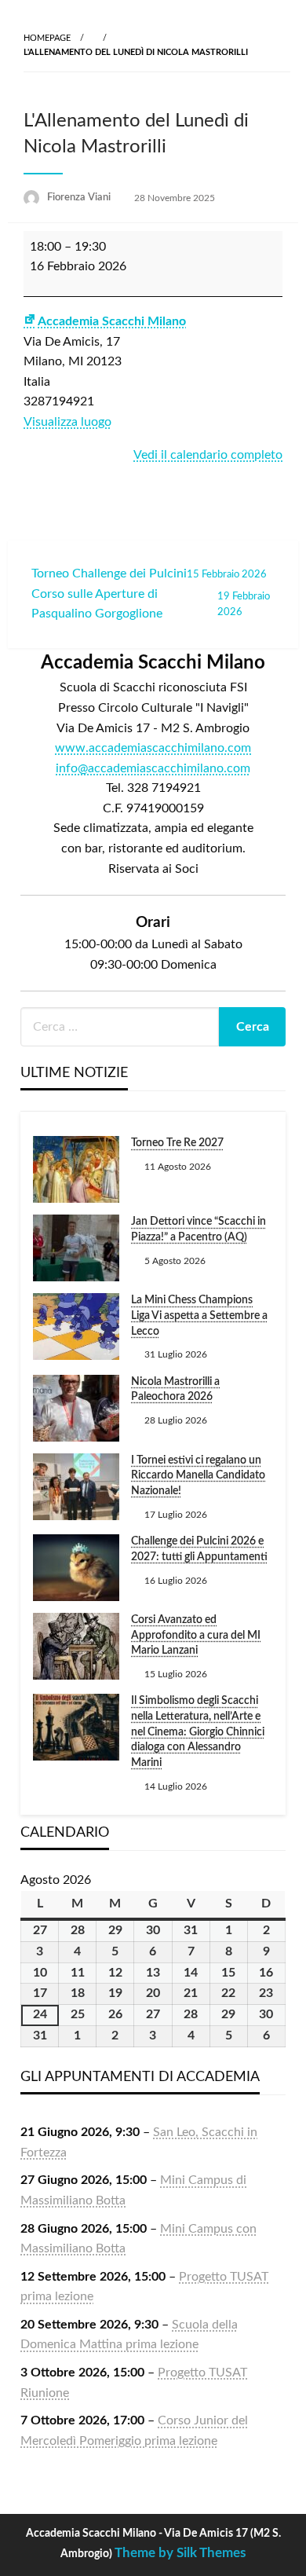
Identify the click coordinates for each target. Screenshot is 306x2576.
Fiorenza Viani (80, 198)
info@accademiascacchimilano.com (153, 768)
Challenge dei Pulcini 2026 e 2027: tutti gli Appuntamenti (199, 1549)
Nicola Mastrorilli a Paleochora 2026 (175, 1390)
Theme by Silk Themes (180, 2553)
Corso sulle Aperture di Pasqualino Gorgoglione (151, 604)
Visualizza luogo (67, 422)
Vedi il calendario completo (208, 455)
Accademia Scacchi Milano (112, 321)
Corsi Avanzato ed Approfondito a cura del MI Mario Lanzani (196, 1635)
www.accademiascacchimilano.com (153, 748)
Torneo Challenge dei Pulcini (149, 573)
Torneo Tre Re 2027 (177, 1143)
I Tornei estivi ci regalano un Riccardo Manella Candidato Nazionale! (198, 1476)
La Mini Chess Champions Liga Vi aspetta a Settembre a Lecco (199, 1315)
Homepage (47, 38)
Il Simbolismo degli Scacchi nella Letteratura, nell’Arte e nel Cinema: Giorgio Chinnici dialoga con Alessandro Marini (198, 1731)
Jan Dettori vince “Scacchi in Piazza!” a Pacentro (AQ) (199, 1229)
